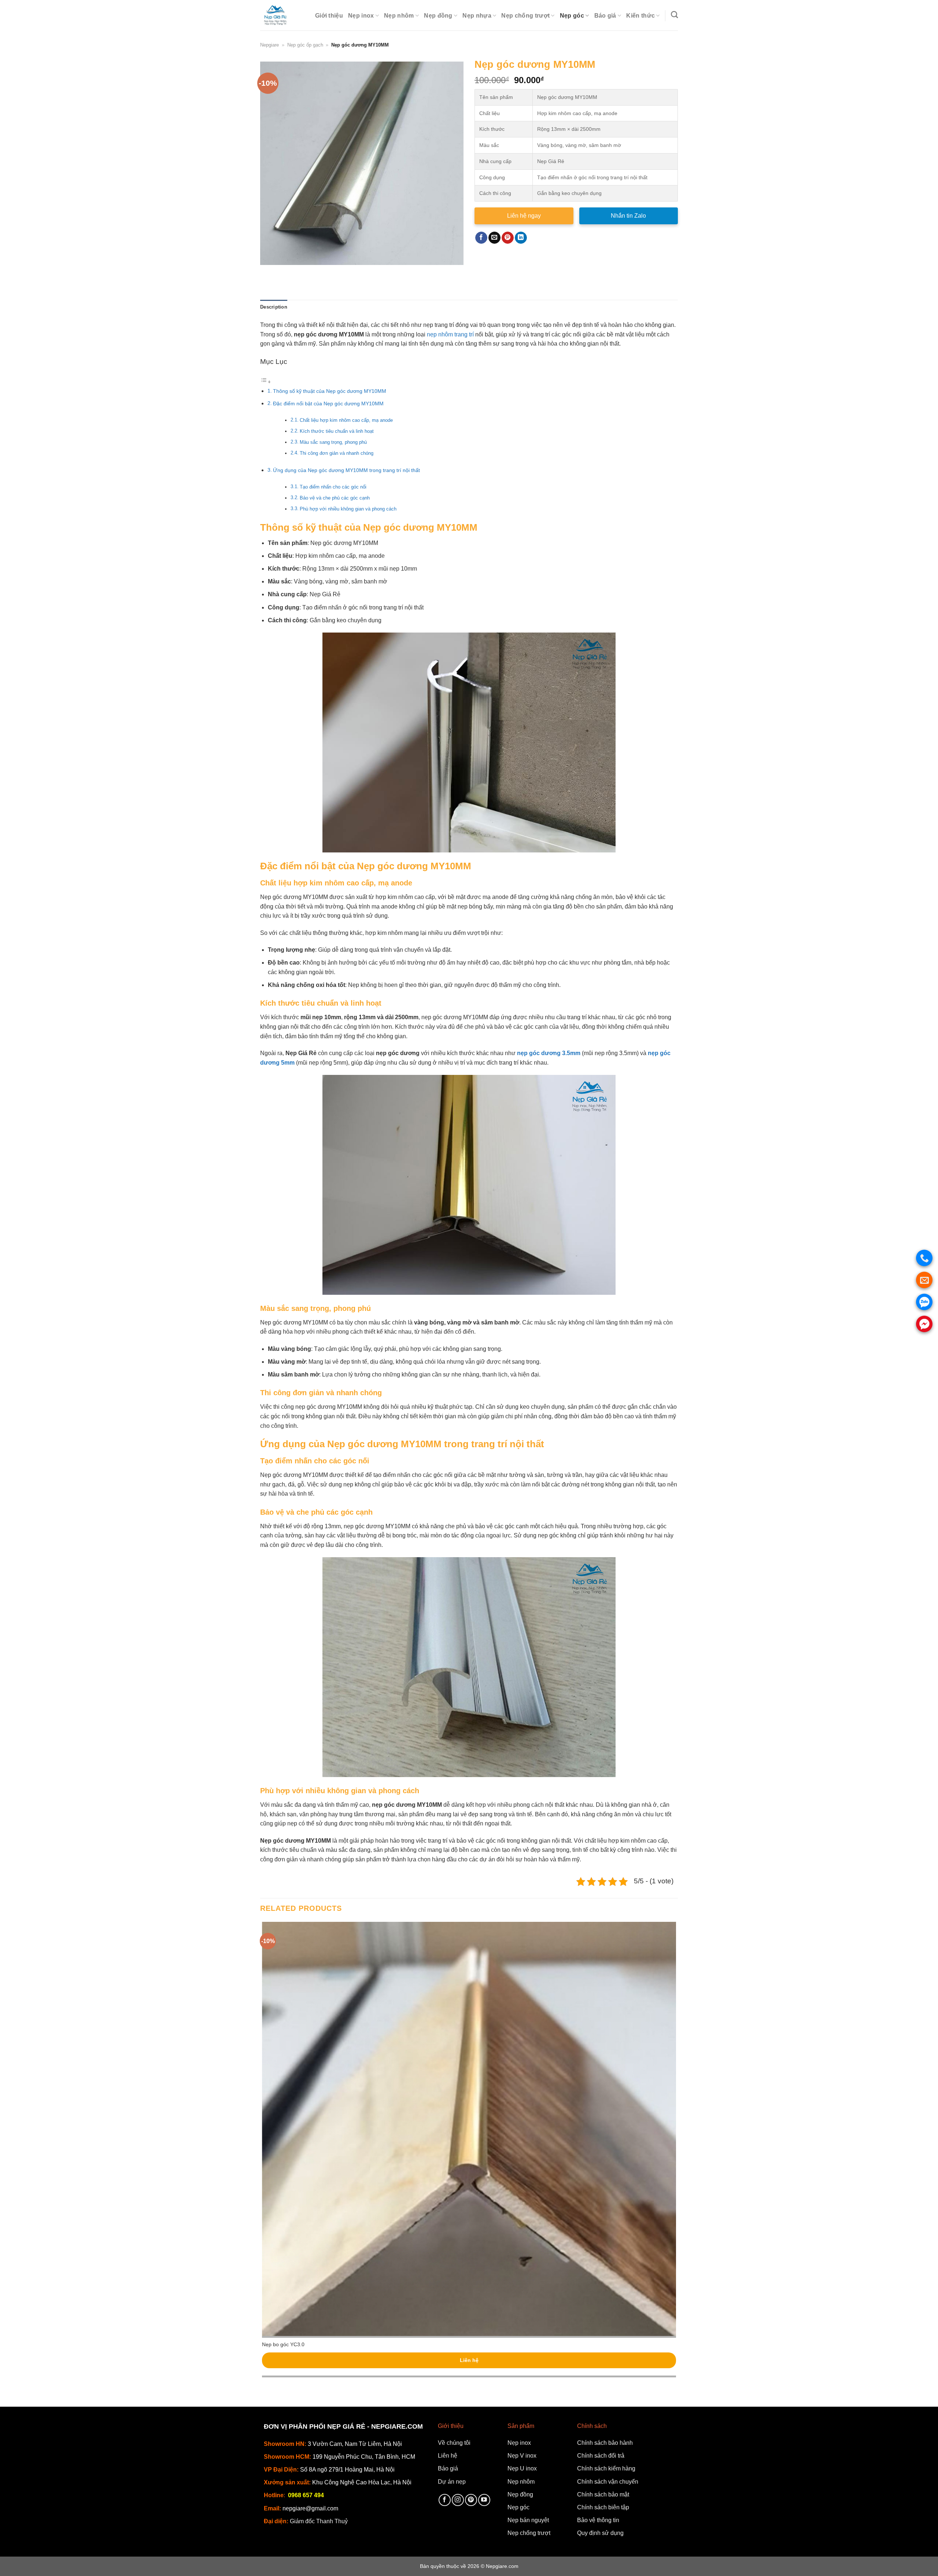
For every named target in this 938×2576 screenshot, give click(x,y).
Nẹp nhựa (477, 16)
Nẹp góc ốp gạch (305, 45)
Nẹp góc (572, 16)
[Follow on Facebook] (445, 2500)
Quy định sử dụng (600, 2533)
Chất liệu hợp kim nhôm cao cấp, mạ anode (346, 420)
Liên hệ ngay (524, 216)
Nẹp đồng (438, 16)
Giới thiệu (329, 16)
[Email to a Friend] (494, 238)
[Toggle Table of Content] (266, 382)
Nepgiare (269, 45)
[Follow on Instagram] (458, 2500)
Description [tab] (274, 307)
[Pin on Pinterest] (508, 238)
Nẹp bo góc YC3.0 (283, 2344)
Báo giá (605, 16)
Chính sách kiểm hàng (606, 2468)
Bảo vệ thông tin (598, 2520)
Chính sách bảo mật (603, 2494)
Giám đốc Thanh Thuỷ (319, 2521)
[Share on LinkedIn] (521, 238)
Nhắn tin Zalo (628, 216)
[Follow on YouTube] (484, 2500)
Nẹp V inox (522, 2456)
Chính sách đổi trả (601, 2456)
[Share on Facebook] (481, 238)
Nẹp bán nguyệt (528, 2520)
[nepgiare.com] (282, 15)
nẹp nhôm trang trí (450, 334)
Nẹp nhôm (399, 16)
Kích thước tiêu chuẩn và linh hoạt (337, 431)
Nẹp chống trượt (525, 16)
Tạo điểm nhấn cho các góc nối (333, 487)
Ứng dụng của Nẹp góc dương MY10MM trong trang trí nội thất (346, 470)
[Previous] (267, 272)
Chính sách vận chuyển (608, 2482)
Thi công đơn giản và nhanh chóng (337, 453)
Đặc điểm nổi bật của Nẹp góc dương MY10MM (328, 403)
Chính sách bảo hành (605, 2443)
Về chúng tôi (454, 2443)
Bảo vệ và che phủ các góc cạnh (335, 498)
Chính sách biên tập (603, 2507)
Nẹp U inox (522, 2468)
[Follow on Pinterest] (471, 2500)
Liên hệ (469, 2360)
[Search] (674, 14)
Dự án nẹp (452, 2482)
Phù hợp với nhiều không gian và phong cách (348, 509)
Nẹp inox (361, 16)
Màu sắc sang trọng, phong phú (333, 442)
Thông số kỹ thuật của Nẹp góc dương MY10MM (330, 391)
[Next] (287, 272)
